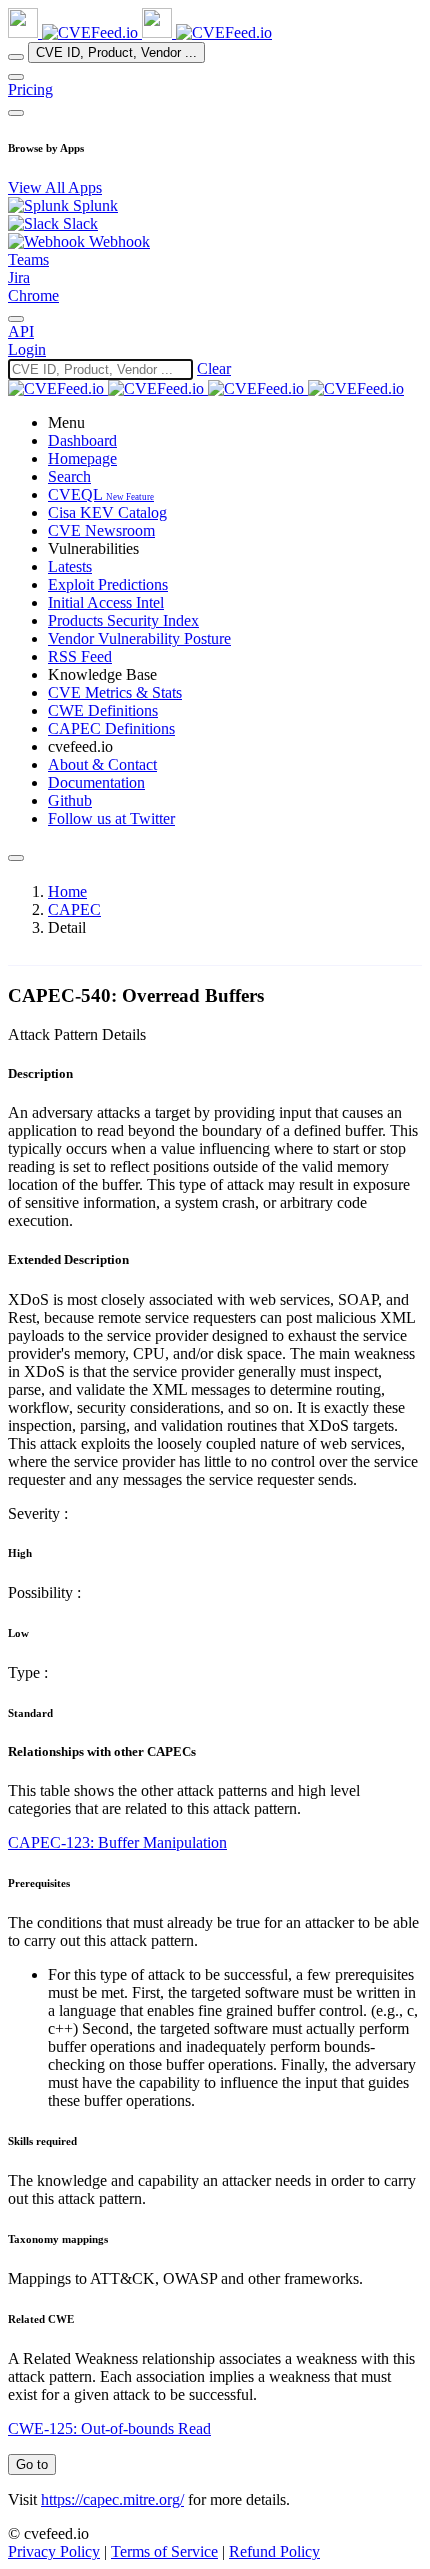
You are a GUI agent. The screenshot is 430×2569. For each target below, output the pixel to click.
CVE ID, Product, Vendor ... (116, 52)
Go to (32, 2464)
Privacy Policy (54, 2551)
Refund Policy (274, 2551)
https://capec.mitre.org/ (112, 2499)
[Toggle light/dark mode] (16, 319)
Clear (214, 368)
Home (67, 891)
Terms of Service (164, 2551)
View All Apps (55, 187)
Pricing (30, 89)
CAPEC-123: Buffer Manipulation (117, 1842)
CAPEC (74, 909)
